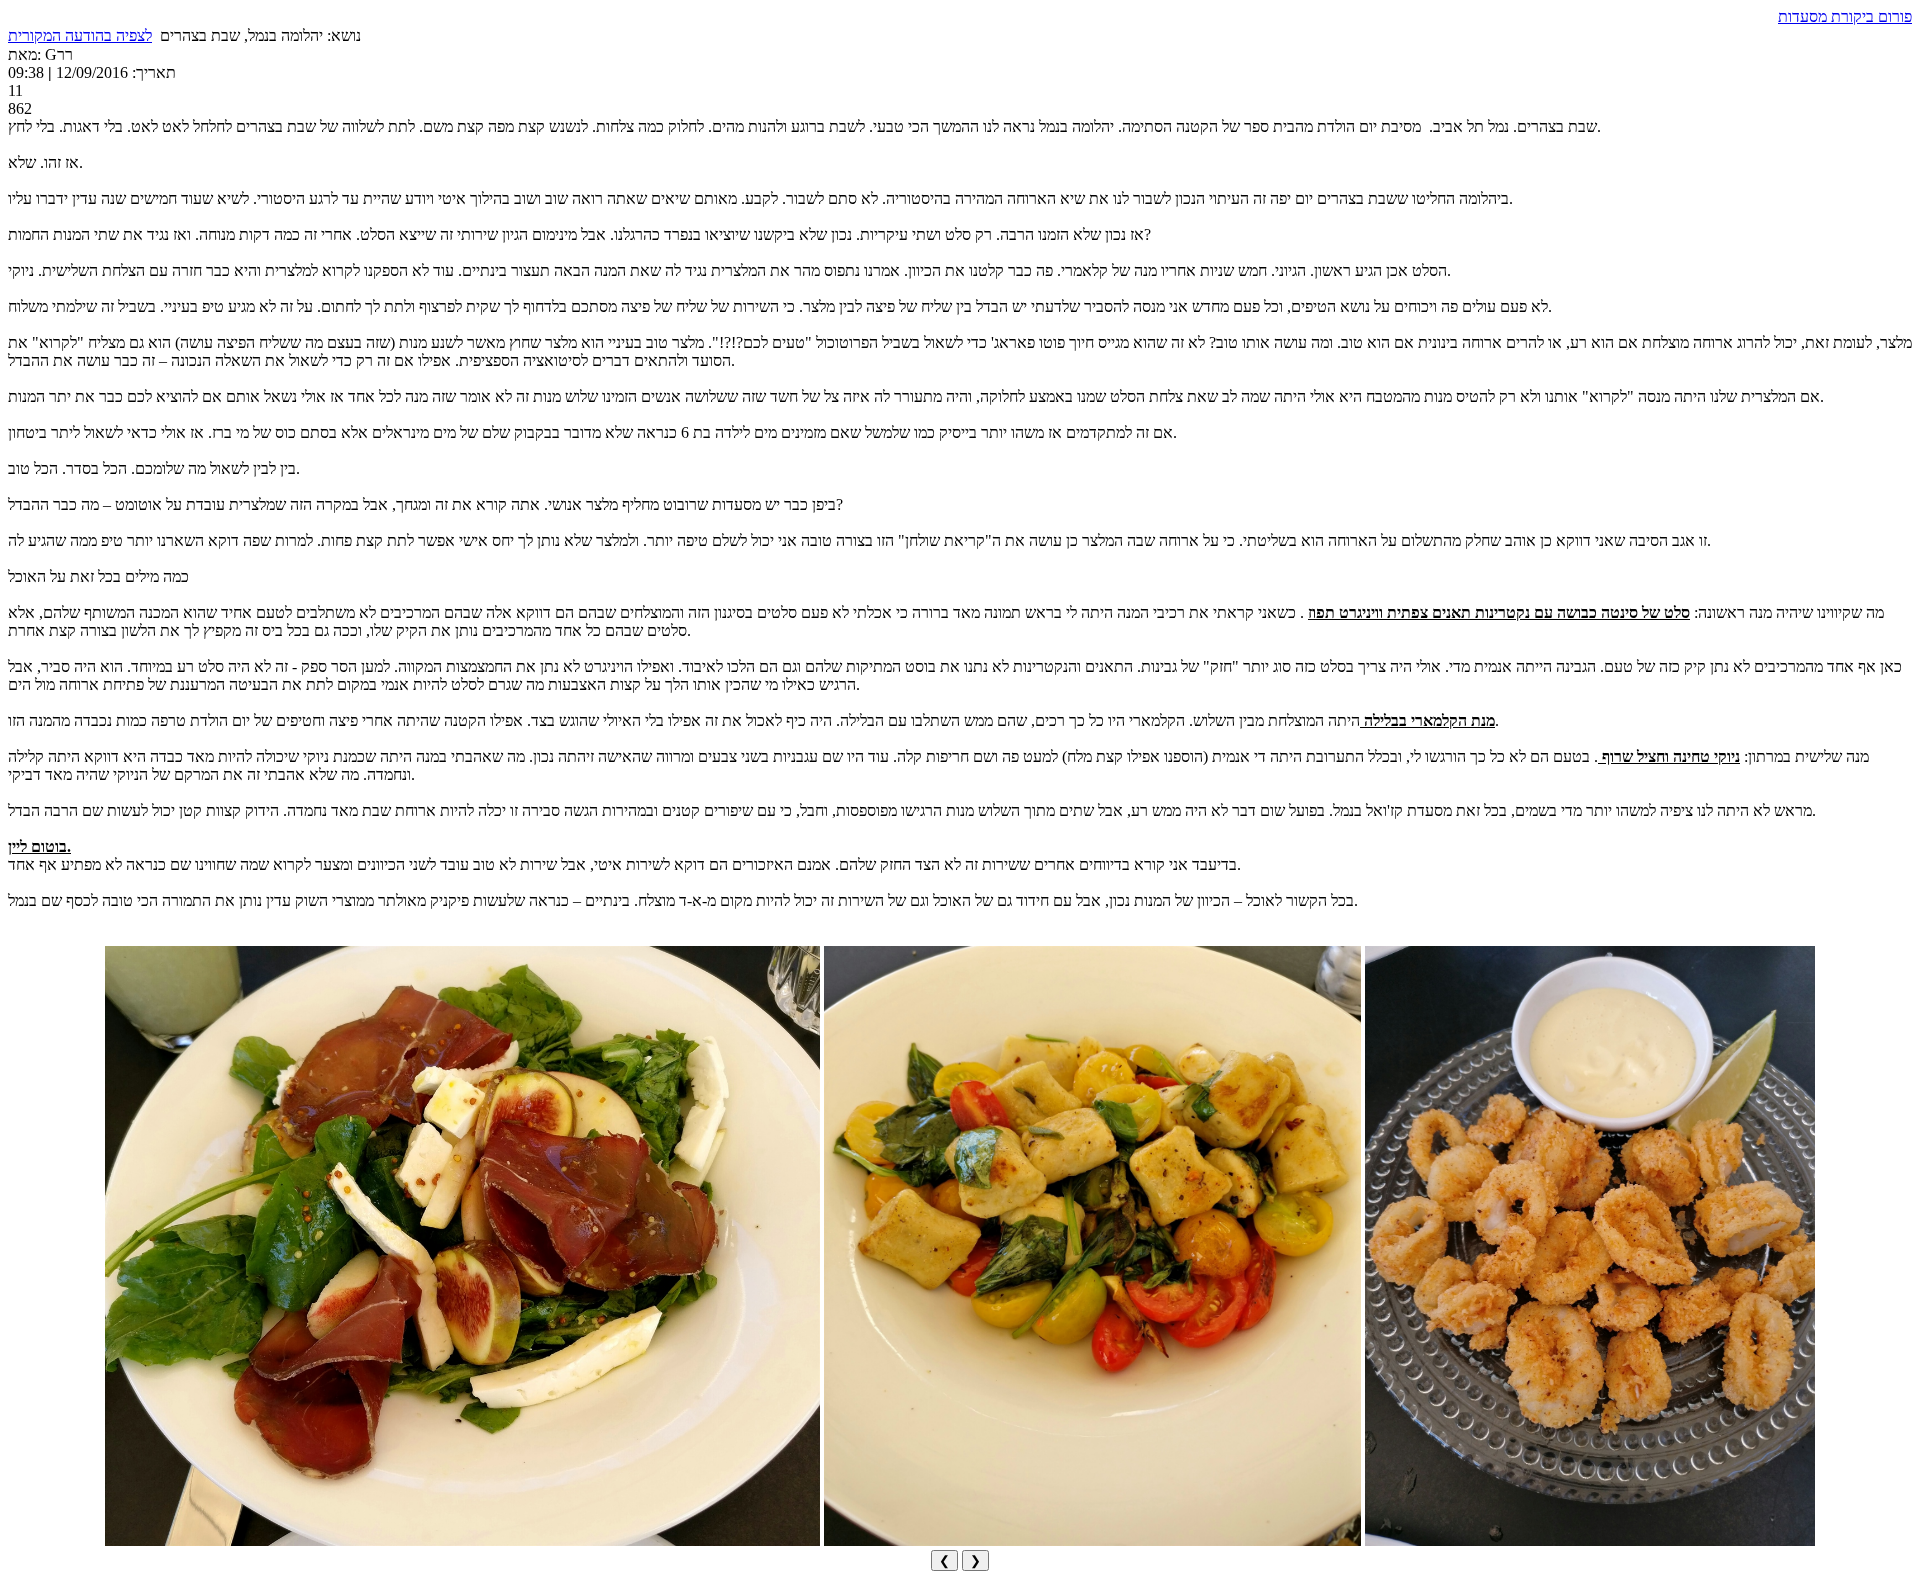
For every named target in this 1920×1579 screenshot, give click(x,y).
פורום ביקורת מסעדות (1845, 16)
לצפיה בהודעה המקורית (80, 35)
